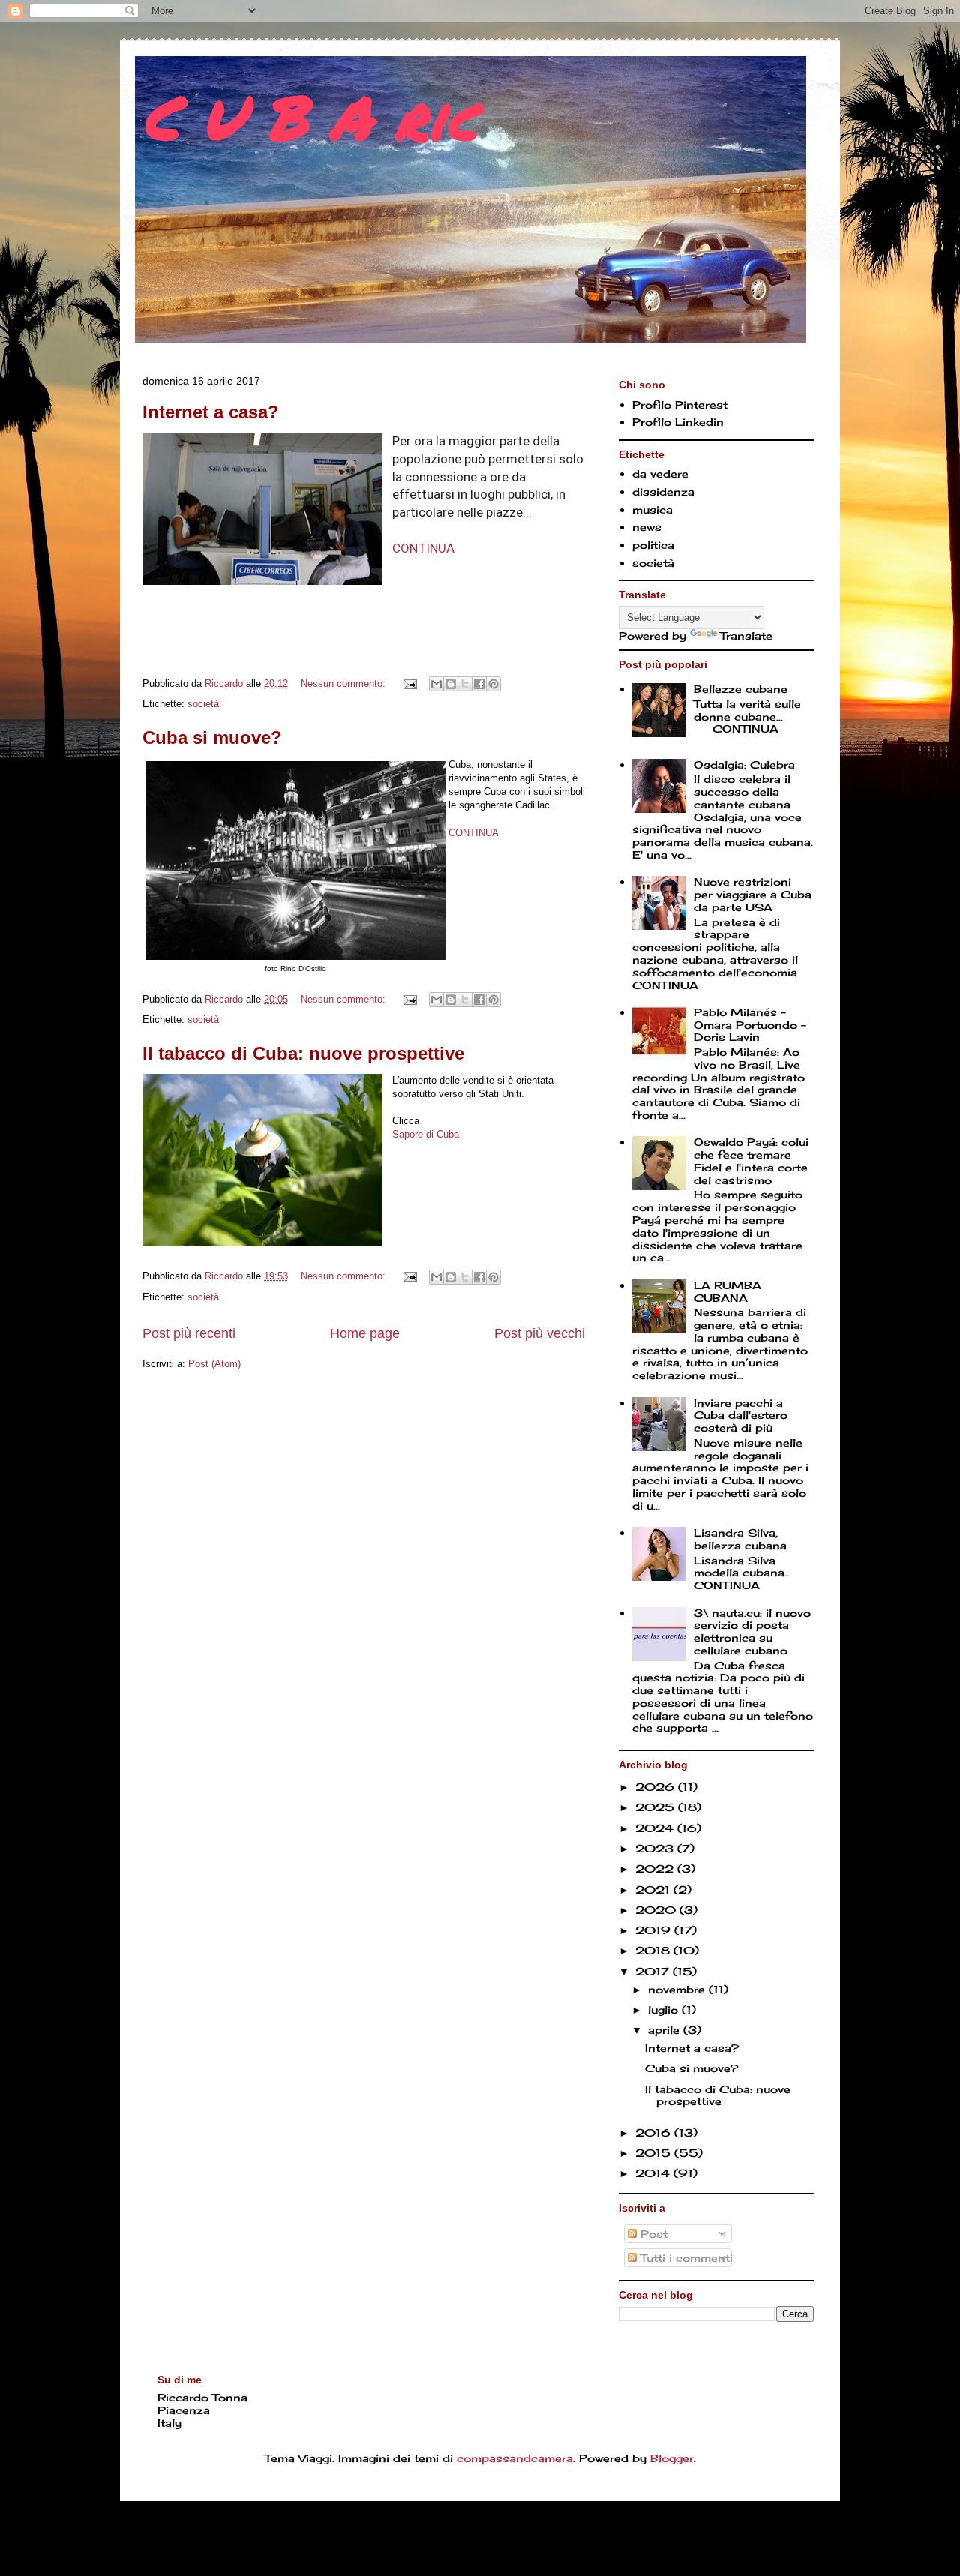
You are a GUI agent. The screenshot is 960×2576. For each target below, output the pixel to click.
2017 (654, 1971)
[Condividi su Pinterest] (493, 684)
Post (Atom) (214, 1364)
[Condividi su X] (465, 684)
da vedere (660, 474)
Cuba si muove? (212, 738)
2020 (657, 1910)
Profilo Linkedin (678, 422)
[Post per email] (409, 684)
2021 (654, 1889)
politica (653, 545)
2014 (654, 2173)
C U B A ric (310, 116)
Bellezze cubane (741, 689)
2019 (655, 1930)
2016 (655, 2132)
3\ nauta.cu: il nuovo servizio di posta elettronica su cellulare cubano (752, 1631)
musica (652, 510)
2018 (654, 1950)
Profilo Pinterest (680, 405)
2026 (657, 1787)
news (647, 527)
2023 (656, 1848)
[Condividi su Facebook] (479, 684)
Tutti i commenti (685, 2258)
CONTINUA (423, 548)
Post (652, 2234)
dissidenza (663, 492)
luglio (665, 2009)
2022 (656, 1868)
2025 (657, 1807)
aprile (666, 2030)
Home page (365, 1333)
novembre (678, 1989)
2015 (655, 2153)
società (203, 704)
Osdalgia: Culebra (744, 765)
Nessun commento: (345, 684)
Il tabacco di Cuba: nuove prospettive (303, 1053)
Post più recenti (189, 1333)
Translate (746, 636)
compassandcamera (515, 2458)
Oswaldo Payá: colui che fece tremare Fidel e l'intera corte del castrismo (751, 1161)
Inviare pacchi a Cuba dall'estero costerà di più (741, 1415)
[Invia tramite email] (436, 684)
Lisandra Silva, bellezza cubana (740, 1539)
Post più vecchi (540, 1333)
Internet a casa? (211, 412)
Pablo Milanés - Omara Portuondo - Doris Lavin (750, 1025)
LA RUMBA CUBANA (727, 1291)
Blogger (672, 2458)
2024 (656, 1828)
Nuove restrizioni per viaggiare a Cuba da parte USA (753, 894)
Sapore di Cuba (426, 1134)
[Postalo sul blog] (451, 684)
